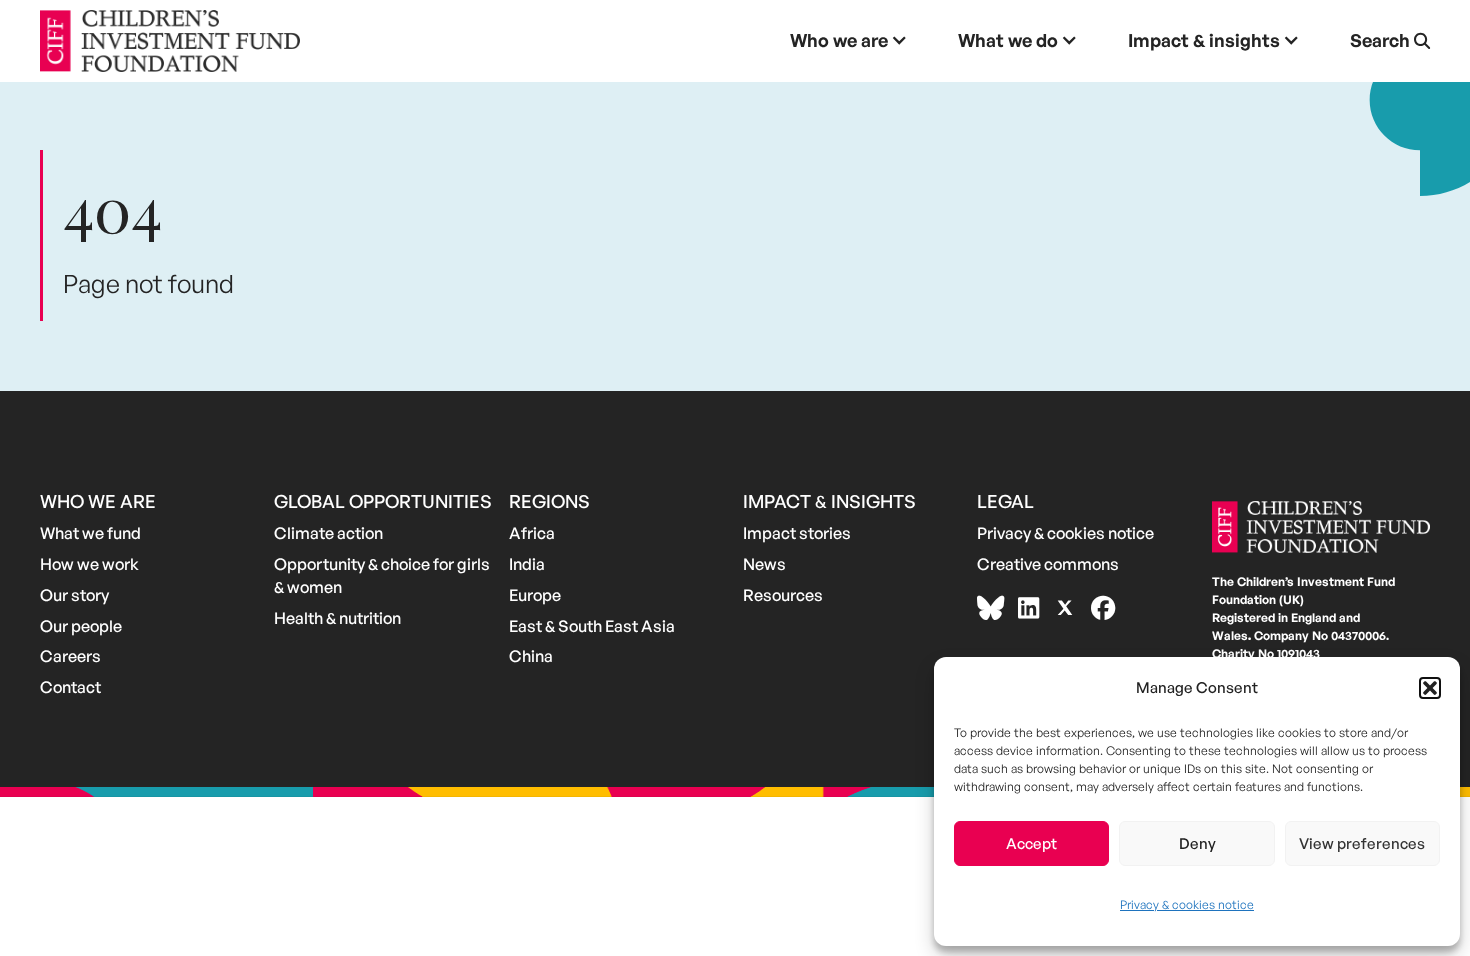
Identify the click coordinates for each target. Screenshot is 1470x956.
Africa (532, 533)
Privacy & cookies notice (1187, 904)
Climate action (328, 533)
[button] (1430, 688)
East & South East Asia (592, 626)
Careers (70, 656)
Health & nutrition (337, 618)
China (531, 656)
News (764, 564)
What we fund (90, 533)
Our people (81, 626)
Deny (1197, 843)
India (527, 564)
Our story (74, 595)
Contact (70, 687)
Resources (783, 595)
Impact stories (797, 533)
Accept (1031, 843)
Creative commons (1048, 564)
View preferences (1362, 843)
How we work (89, 564)
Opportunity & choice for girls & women (382, 575)
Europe (535, 595)
